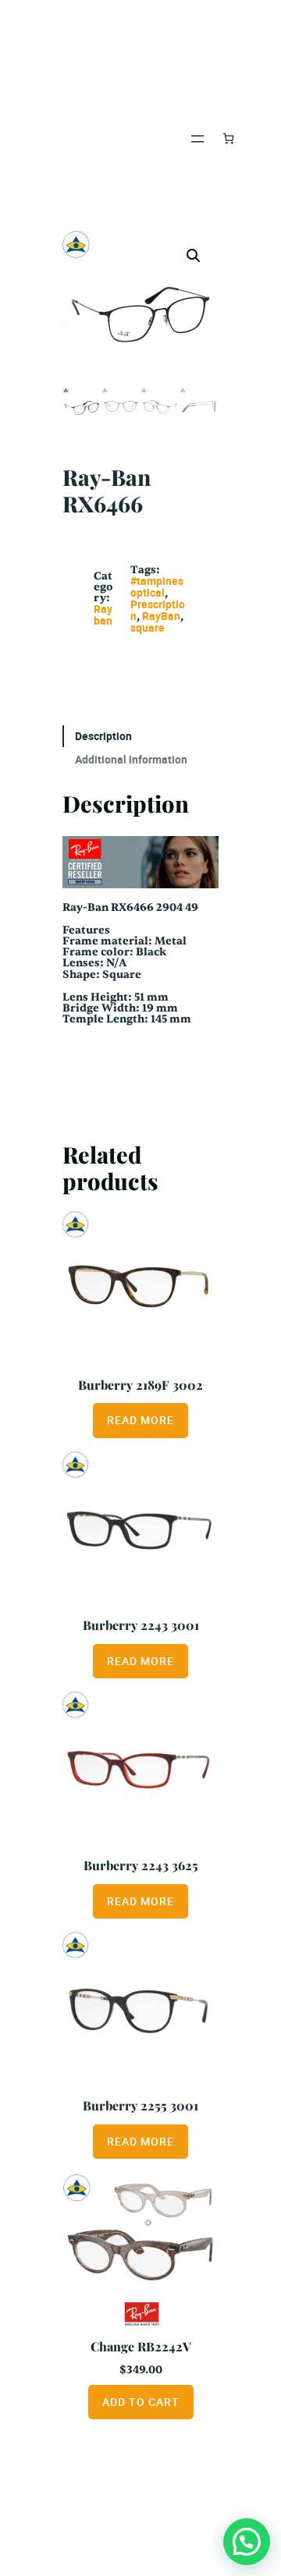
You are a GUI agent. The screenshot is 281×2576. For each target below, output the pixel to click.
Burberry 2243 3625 (141, 1865)
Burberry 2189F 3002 (140, 1385)
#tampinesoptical (157, 586)
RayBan (161, 616)
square (148, 627)
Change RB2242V (141, 2346)
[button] (194, 256)
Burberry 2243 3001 (141, 1625)
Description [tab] (103, 736)
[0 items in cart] (228, 138)
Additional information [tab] (131, 759)
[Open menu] (197, 139)
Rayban (103, 615)
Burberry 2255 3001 (140, 2105)
